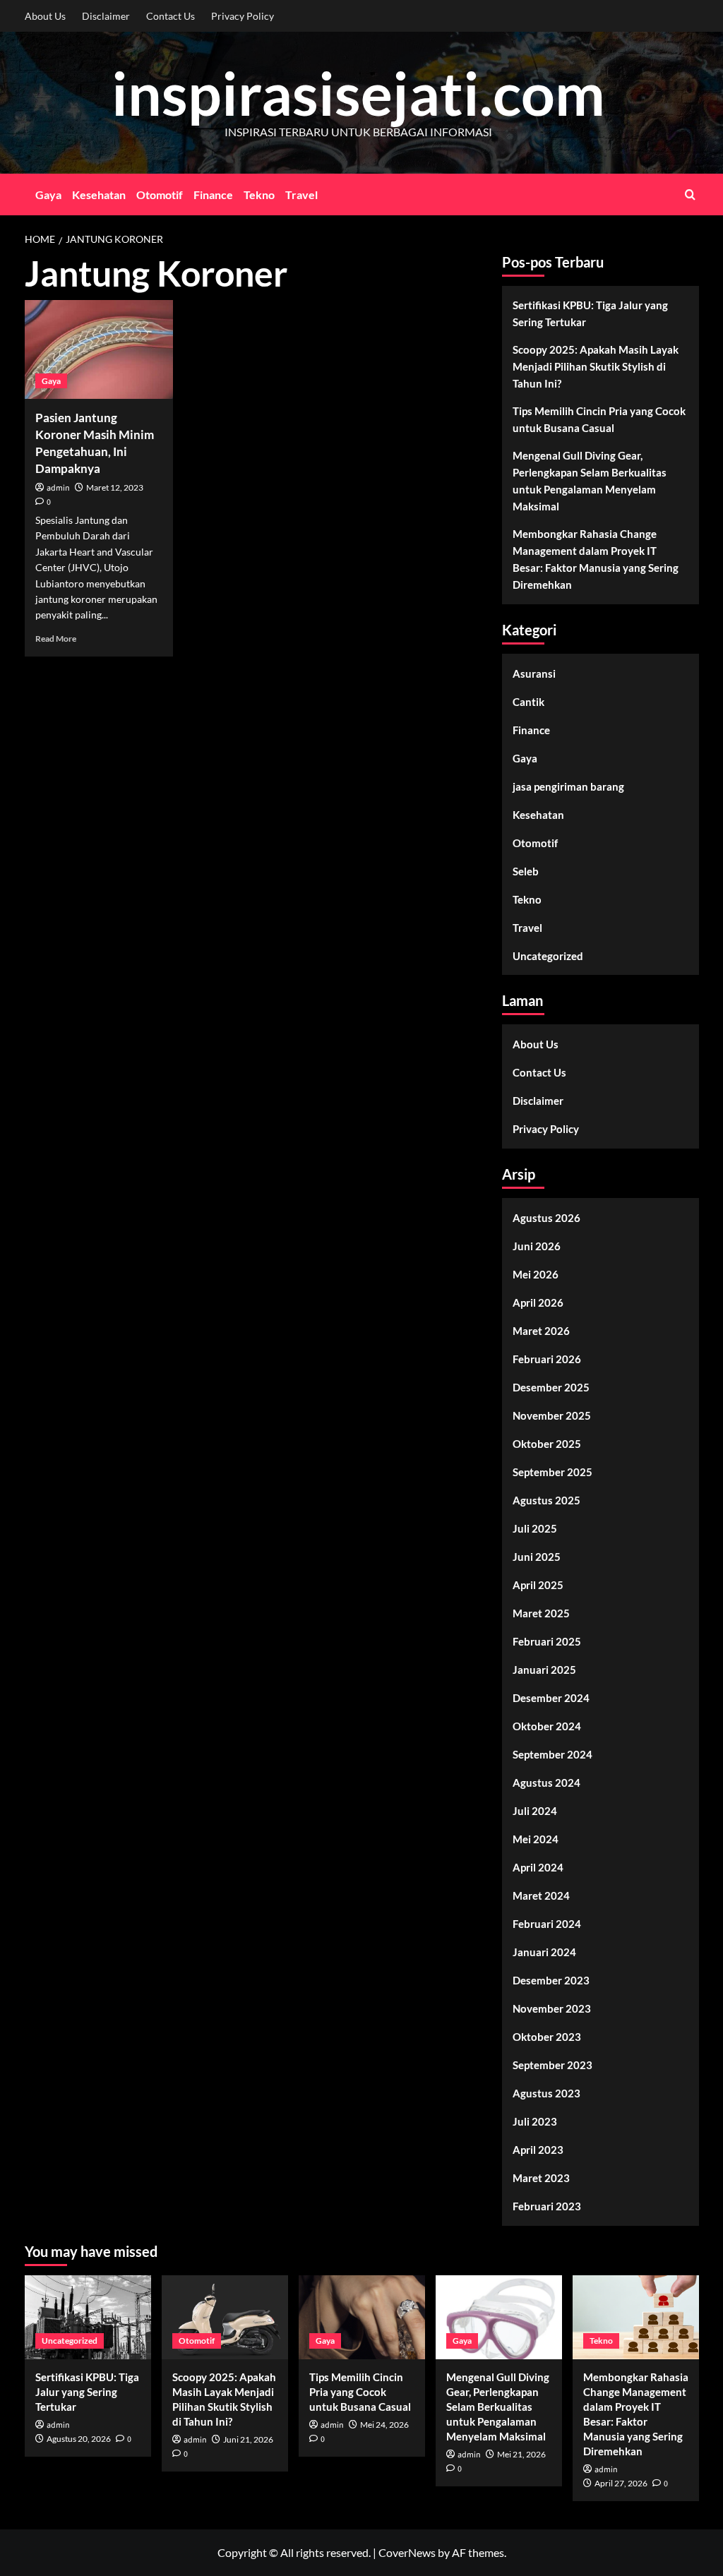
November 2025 (552, 1415)
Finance (213, 194)
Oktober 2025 (547, 1444)
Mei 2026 (536, 1274)
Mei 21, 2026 (521, 2454)
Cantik (528, 702)
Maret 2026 (541, 1331)
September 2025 (552, 1472)
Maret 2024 (541, 1895)
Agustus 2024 (546, 1783)
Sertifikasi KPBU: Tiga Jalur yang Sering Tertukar (590, 313)
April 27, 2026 (621, 2483)
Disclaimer (106, 16)
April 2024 (538, 1867)
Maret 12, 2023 (115, 487)
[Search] (690, 194)
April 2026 (538, 1302)
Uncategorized (548, 956)
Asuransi (534, 673)
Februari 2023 (547, 2206)
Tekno (259, 194)
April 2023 (538, 2150)
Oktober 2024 (547, 1726)
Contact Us (171, 16)
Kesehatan (99, 194)
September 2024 (552, 1754)
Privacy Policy (243, 16)
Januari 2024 (544, 1952)
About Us (45, 16)
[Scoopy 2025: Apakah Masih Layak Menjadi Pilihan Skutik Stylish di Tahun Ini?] (225, 2317)
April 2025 (538, 1585)
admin (58, 488)
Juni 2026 (537, 1246)
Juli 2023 (535, 2121)
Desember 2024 (551, 1698)
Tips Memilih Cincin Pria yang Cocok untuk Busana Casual (599, 419)
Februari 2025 (547, 1641)
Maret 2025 (541, 1613)
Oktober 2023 (547, 2037)
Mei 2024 (536, 1839)
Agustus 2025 (546, 1500)
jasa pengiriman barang (568, 786)
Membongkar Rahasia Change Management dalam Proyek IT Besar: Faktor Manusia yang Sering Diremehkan (596, 559)
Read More (56, 639)
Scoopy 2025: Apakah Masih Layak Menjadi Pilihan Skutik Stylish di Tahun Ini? (596, 366)
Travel (301, 194)
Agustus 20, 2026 (79, 2439)
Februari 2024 (547, 1924)
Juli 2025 (535, 1528)
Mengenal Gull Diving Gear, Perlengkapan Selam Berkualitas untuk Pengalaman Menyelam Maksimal (590, 481)
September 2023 (552, 2065)
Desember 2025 (551, 1387)
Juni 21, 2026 (248, 2439)
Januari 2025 (544, 1670)
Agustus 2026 (546, 1218)
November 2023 (552, 2008)
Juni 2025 (537, 1557)
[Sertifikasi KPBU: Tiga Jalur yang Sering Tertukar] (88, 2317)
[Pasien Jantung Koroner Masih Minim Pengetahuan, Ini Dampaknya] (99, 349)
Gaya (48, 194)
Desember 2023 (551, 1980)
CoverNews (407, 2552)
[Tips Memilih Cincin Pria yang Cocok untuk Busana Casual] (362, 2317)
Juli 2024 (535, 1811)
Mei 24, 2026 (384, 2425)
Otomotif (160, 194)
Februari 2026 (547, 1359)
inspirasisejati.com (358, 93)
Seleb (526, 871)
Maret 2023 (541, 2178)
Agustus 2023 (546, 2093)
